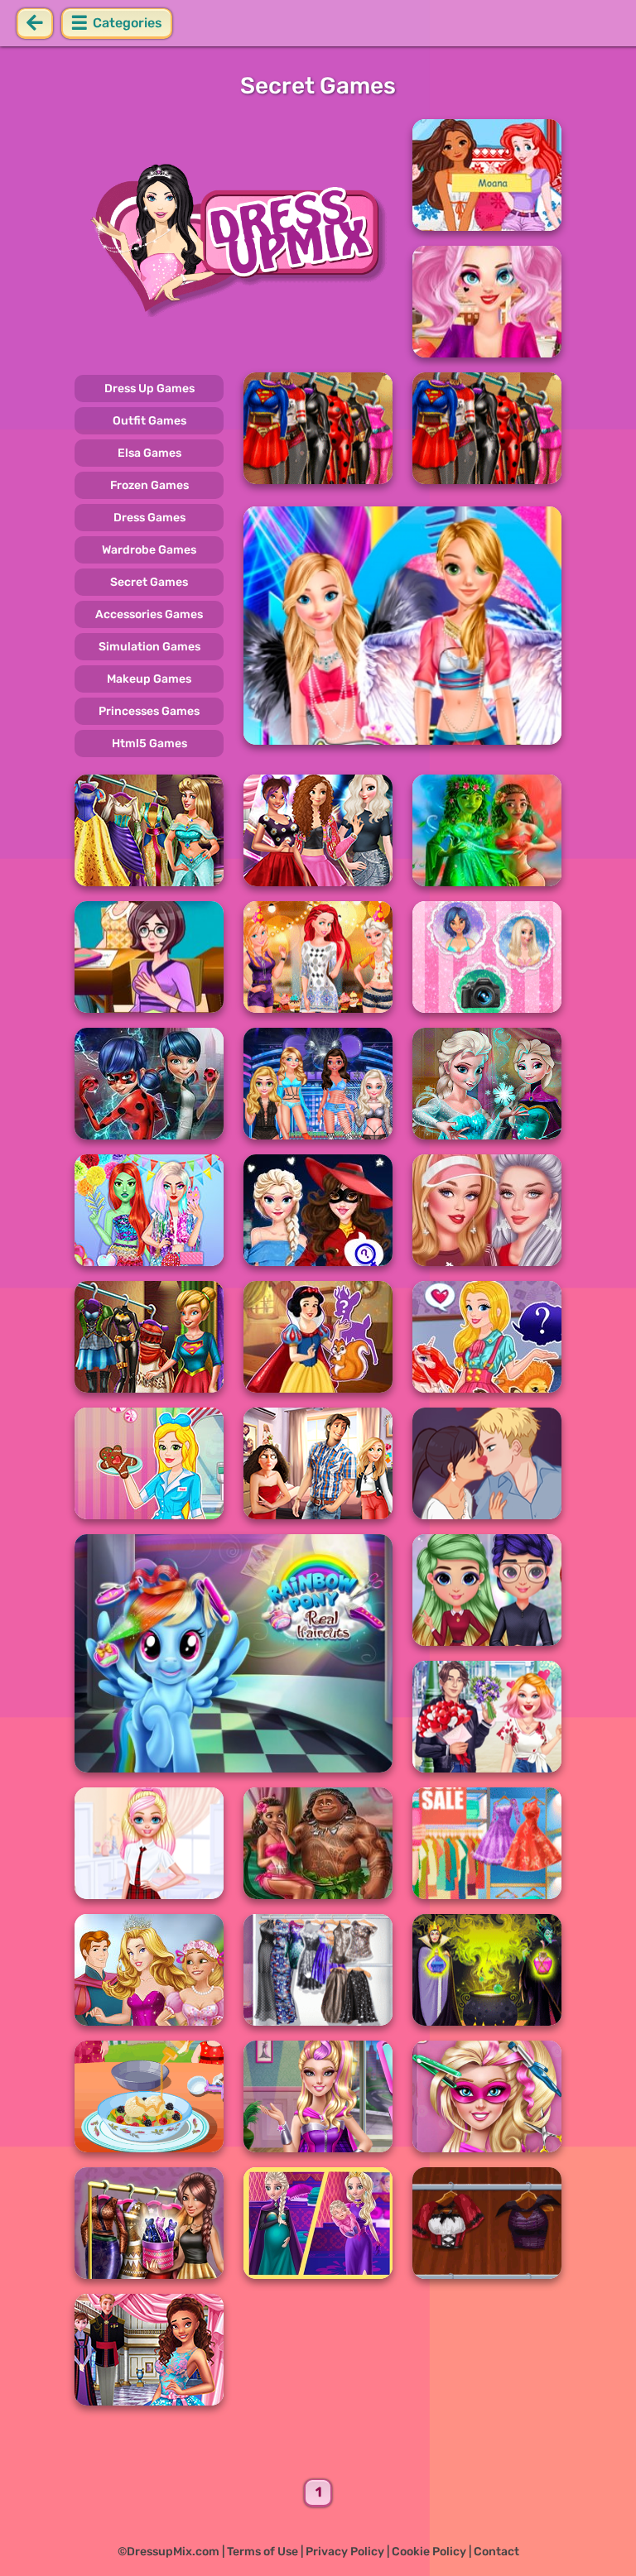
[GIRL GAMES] (234, 238)
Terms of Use (263, 2552)
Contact (496, 2552)
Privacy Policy (345, 2552)
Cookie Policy (429, 2552)
